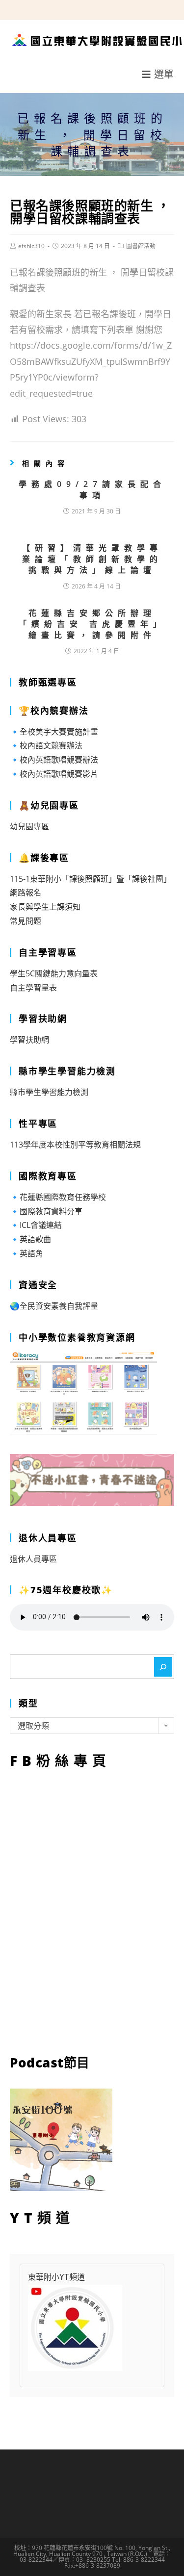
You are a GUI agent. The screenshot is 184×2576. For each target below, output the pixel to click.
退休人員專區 (33, 1559)
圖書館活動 (141, 246)
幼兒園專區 (29, 826)
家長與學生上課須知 (45, 907)
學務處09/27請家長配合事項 (92, 489)
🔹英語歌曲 (30, 1239)
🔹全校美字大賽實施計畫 (54, 732)
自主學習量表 (33, 988)
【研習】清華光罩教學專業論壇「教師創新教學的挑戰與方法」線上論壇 (92, 559)
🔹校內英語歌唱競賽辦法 (54, 760)
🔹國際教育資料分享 (46, 1211)
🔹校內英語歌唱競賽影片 (54, 774)
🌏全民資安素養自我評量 (54, 1306)
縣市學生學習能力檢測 (49, 1092)
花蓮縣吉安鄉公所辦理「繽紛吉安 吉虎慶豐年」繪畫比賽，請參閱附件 (92, 624)
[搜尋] (163, 1667)
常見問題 (26, 921)
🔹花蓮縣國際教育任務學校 (58, 1197)
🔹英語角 (26, 1253)
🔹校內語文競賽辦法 (46, 745)
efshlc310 (31, 246)
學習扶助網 (29, 1040)
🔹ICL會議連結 (36, 1225)
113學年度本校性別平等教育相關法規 (75, 1145)
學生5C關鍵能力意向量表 (54, 973)
